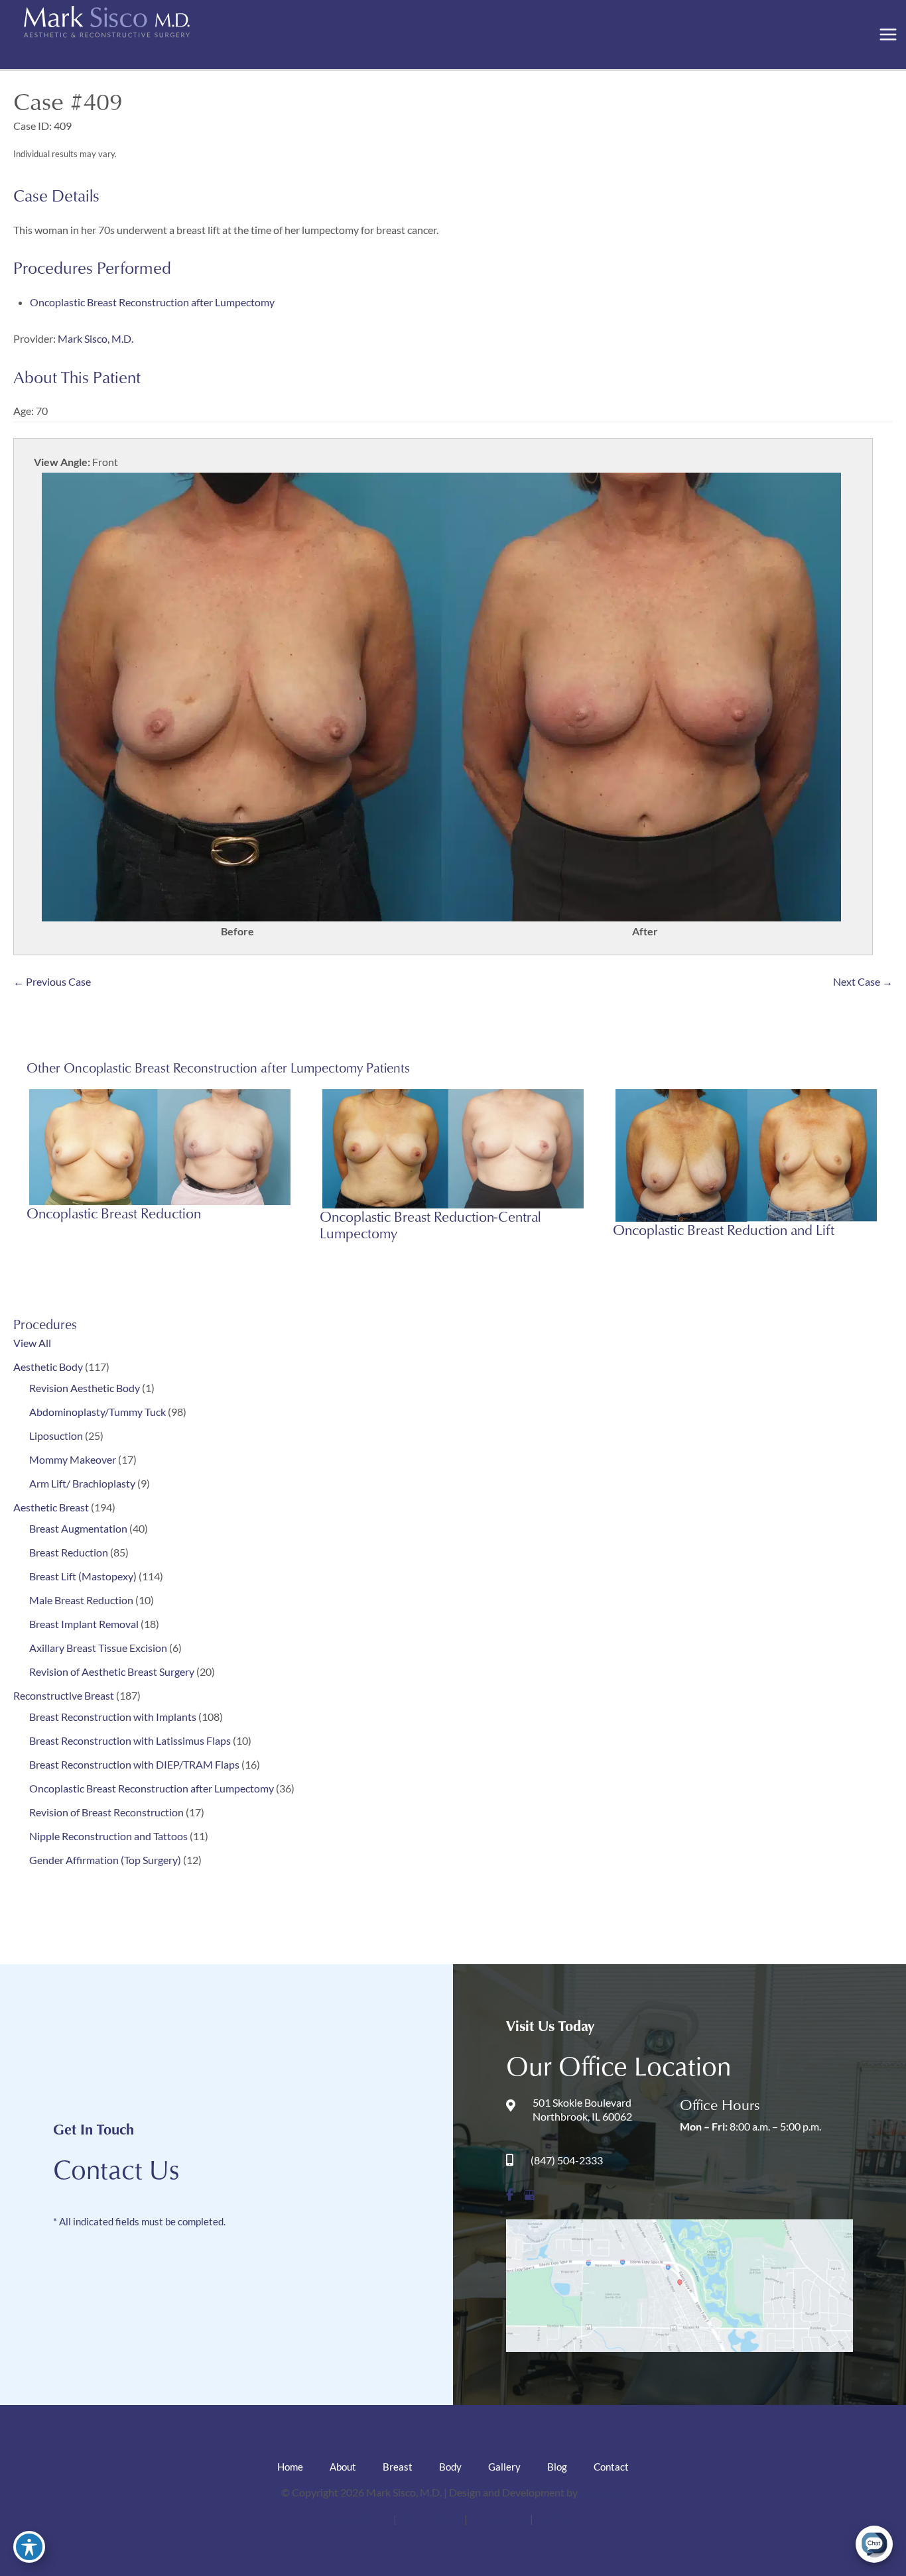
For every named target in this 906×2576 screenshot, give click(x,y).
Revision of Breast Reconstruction (106, 1812)
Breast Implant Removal (84, 1624)
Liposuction (56, 1435)
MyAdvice (603, 2492)
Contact (611, 2467)
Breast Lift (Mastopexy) (83, 1576)
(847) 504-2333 (567, 2160)
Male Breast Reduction (81, 1600)
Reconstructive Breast (64, 1695)
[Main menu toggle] (888, 35)
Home (290, 2467)
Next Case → (863, 981)
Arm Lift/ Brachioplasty (82, 1483)
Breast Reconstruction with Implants (113, 1717)
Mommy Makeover (73, 1459)
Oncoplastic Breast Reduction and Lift (724, 1230)
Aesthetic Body (48, 1367)
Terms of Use (500, 2519)
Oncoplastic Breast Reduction (114, 1213)
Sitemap (554, 2519)
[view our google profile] (530, 2195)
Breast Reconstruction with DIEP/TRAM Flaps (134, 1764)
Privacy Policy (431, 2519)
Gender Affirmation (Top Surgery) (105, 1860)
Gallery (504, 2467)
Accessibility (363, 2519)
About (343, 2467)
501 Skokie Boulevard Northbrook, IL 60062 (582, 2109)
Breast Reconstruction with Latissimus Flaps (130, 1740)
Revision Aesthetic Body (85, 1388)
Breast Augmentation (78, 1528)
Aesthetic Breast (51, 1507)
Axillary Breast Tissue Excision (98, 1648)
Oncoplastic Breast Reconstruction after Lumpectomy (152, 1788)
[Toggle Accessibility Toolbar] (29, 2547)
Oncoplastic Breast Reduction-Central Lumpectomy (430, 1225)
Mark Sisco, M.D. (96, 338)
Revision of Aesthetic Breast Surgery (112, 1671)
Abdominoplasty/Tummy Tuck (97, 1412)
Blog (557, 2467)
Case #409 (68, 101)
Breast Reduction (69, 1552)
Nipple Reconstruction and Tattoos (108, 1836)
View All (32, 1343)
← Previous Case (52, 981)
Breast (398, 2467)
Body (450, 2467)
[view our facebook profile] (510, 2195)
